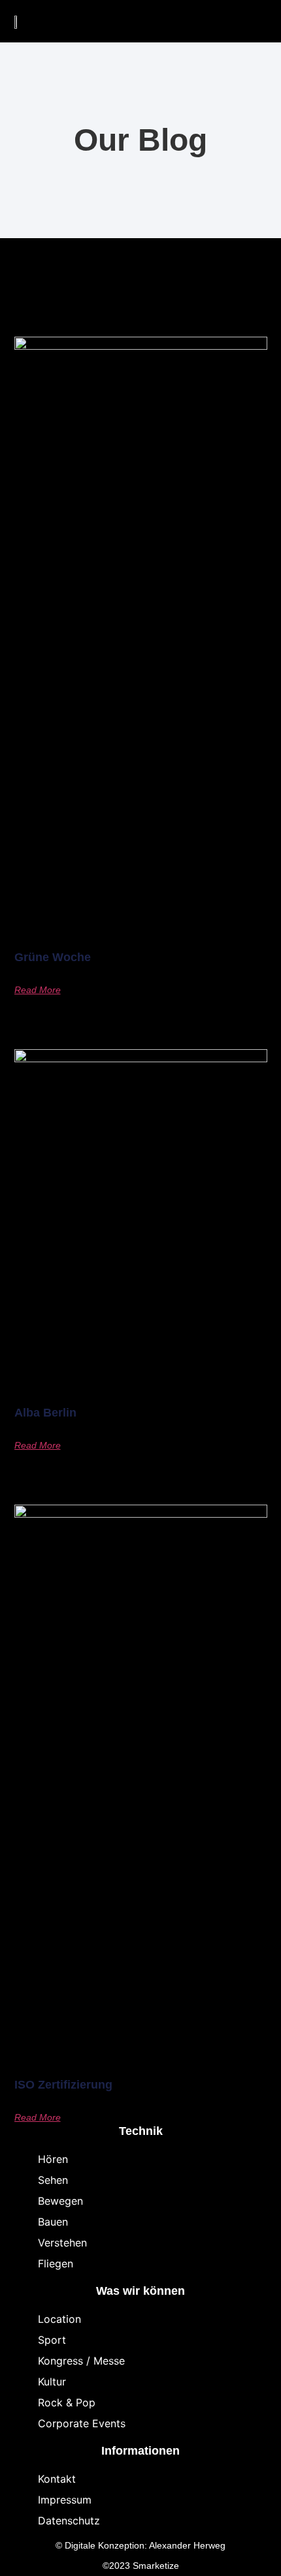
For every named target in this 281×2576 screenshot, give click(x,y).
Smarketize (156, 2566)
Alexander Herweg (187, 2545)
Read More (38, 990)
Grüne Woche (53, 957)
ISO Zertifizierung (63, 2085)
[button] (225, 22)
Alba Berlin (45, 1413)
